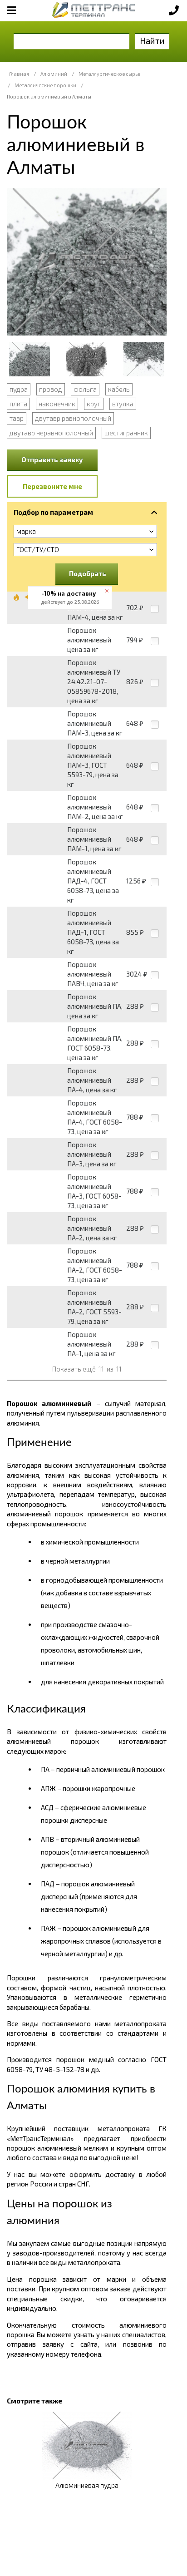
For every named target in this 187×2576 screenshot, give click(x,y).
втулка (123, 404)
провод (51, 389)
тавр (17, 418)
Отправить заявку (52, 459)
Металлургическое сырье (109, 74)
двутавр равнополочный (73, 418)
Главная (19, 74)
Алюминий (54, 74)
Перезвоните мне (52, 486)
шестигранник (126, 433)
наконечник (57, 404)
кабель (119, 389)
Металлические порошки (45, 85)
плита (18, 404)
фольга (85, 389)
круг (94, 404)
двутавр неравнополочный (51, 433)
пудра (19, 389)
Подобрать (88, 573)
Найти (152, 41)
